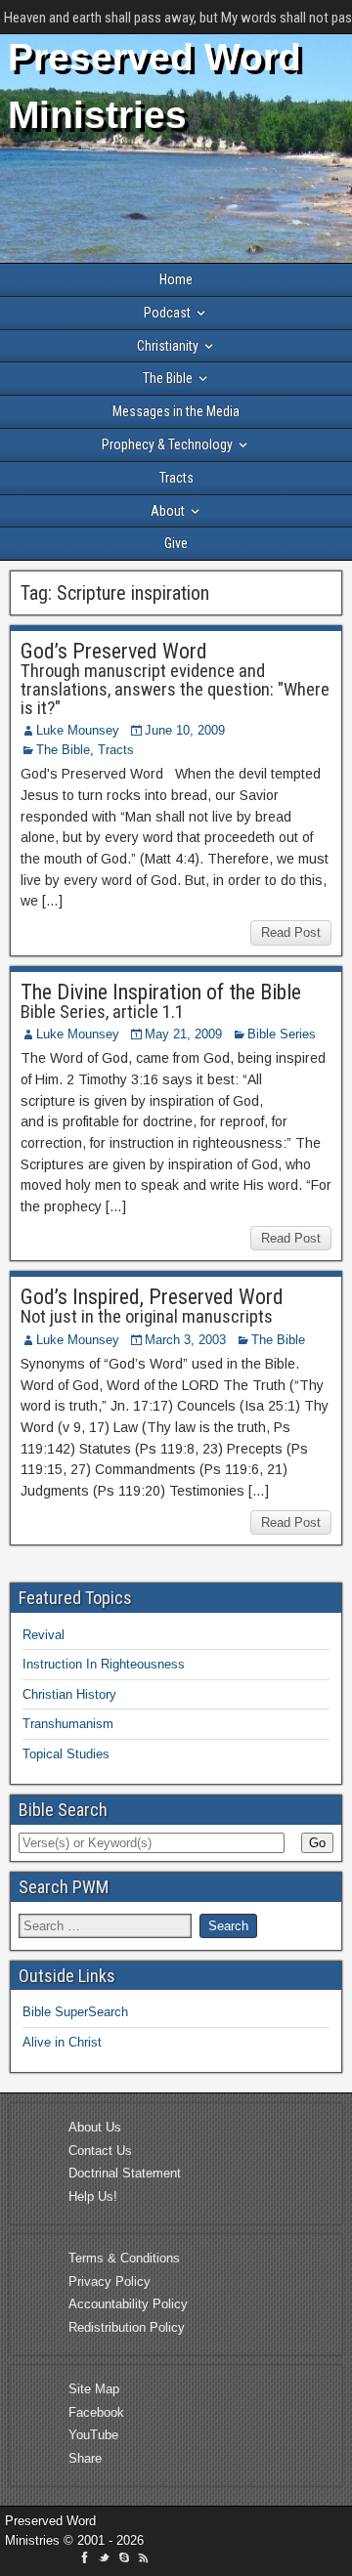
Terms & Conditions (124, 2258)
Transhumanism (68, 1724)
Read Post (291, 932)
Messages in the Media (176, 411)
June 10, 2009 (185, 730)
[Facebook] (87, 2561)
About (168, 511)
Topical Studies (66, 1754)
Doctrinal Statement (125, 2173)
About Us (95, 2127)
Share (85, 2458)
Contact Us (100, 2151)
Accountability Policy (128, 2304)
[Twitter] (107, 2561)
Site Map (94, 2389)
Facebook (96, 2412)
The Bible (168, 378)
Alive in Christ (62, 2042)
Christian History (69, 1694)
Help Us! (93, 2196)
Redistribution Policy (127, 2327)
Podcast (167, 313)
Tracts (176, 478)
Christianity (168, 346)
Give (176, 543)
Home (176, 279)
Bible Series (282, 1034)
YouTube (93, 2435)
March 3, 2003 (185, 1340)
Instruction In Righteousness (104, 1664)
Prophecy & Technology (167, 444)
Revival (44, 1635)
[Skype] (126, 2561)
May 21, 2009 (183, 1034)
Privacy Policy (110, 2281)
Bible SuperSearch (75, 2012)
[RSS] (144, 2561)
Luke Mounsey (78, 730)
